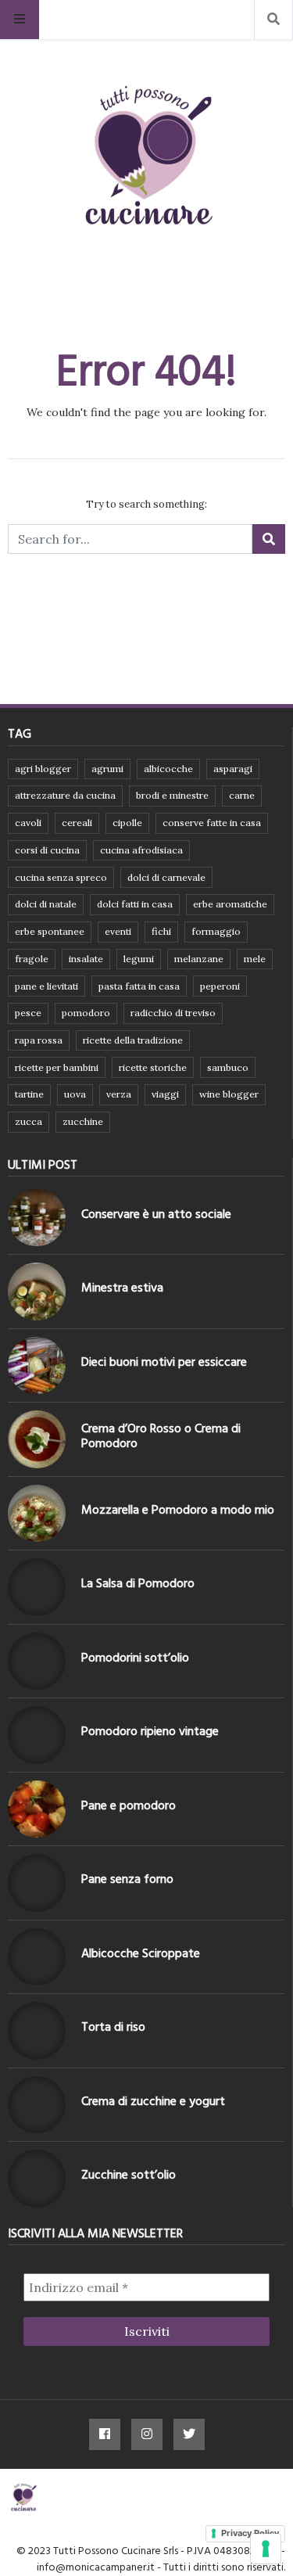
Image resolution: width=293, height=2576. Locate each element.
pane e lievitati (46, 986)
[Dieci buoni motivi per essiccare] (37, 1366)
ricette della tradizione (133, 1040)
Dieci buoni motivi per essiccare (164, 1362)
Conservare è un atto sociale (156, 1214)
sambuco (228, 1067)
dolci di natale (46, 904)
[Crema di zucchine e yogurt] (37, 2105)
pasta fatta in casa (139, 986)
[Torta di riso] (37, 2031)
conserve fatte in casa (212, 823)
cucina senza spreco (61, 877)
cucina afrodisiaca (141, 850)
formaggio (216, 931)
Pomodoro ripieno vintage (150, 1731)
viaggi (165, 1094)
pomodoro (86, 1013)
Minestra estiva (122, 1288)
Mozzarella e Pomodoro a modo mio (178, 1510)
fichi (161, 931)
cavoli (28, 823)
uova (75, 1094)
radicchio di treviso (173, 1013)
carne (242, 795)
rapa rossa (39, 1040)
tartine (29, 1094)
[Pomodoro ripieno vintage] (37, 1735)
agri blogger (43, 769)
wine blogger (229, 1094)
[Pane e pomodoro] (37, 1809)
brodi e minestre (172, 795)
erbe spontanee (50, 931)
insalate (86, 959)
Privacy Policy (250, 2533)
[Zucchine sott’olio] (37, 2179)
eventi (118, 931)
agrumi (107, 769)
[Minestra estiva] (37, 1292)
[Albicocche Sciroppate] (37, 1957)
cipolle (127, 823)
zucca (29, 1121)
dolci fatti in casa (135, 904)
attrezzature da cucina (65, 795)
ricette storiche (153, 1067)
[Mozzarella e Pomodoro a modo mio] (37, 1514)
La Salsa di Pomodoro (138, 1583)
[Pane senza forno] (37, 1883)
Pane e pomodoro (129, 1805)
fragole (32, 959)
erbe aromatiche (230, 904)
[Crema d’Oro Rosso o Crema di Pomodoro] (37, 1439)
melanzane (199, 959)
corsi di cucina (47, 850)
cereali (77, 823)
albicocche (168, 769)
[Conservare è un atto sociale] (37, 1218)
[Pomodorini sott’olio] (37, 1662)
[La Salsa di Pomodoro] (37, 1587)
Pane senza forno (127, 1879)
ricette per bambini (57, 1067)
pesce (28, 1013)
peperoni (220, 986)
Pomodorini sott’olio (135, 1658)
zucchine (83, 1121)
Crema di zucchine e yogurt (153, 2101)
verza (119, 1094)
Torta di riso (113, 2027)
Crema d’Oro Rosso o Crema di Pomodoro (161, 1436)
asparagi (233, 769)
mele (255, 959)
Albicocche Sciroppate (141, 1953)
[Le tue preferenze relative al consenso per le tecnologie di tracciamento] (266, 2549)
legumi (139, 959)
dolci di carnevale (166, 877)
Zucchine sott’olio (129, 2175)
